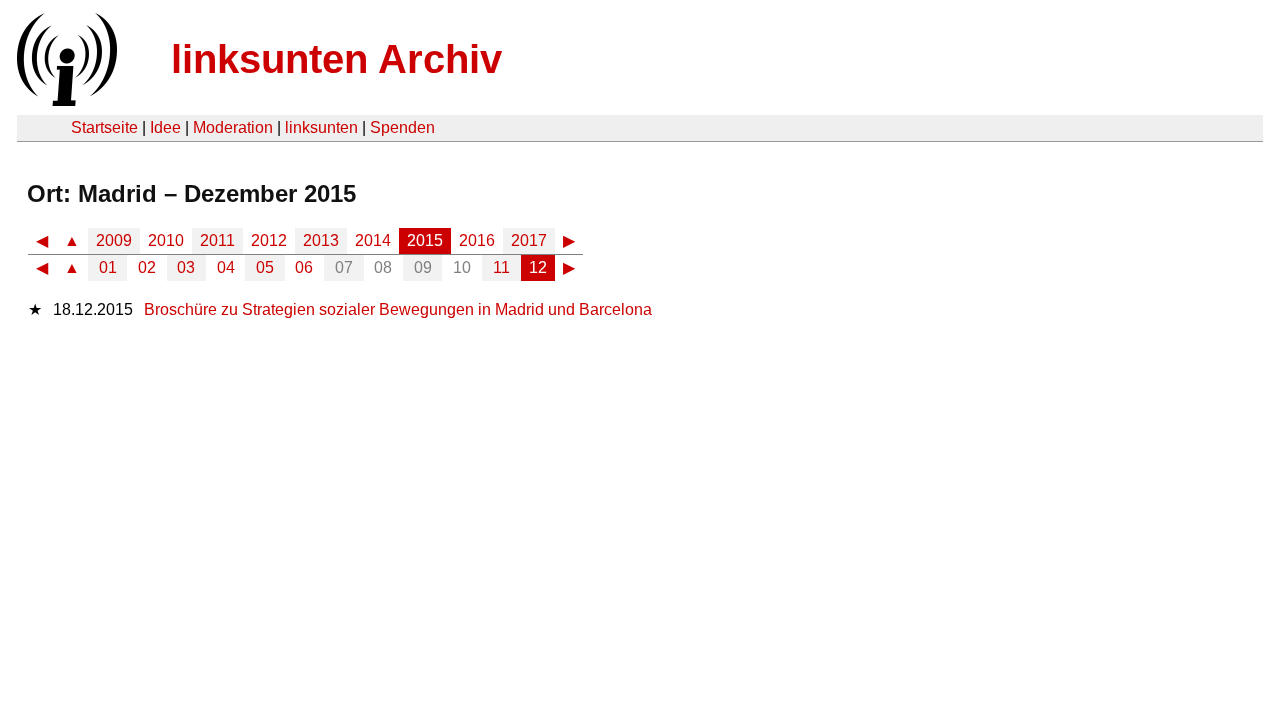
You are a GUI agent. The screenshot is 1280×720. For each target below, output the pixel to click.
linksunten (321, 127)
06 (304, 267)
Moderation (233, 127)
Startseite (104, 127)
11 (501, 267)
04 (226, 267)
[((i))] (65, 100)
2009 (114, 240)
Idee (165, 127)
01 (108, 267)
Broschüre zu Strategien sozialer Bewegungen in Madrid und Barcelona (398, 309)
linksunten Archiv (336, 59)
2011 (217, 240)
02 (147, 267)
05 (265, 267)
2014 (373, 240)
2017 (529, 240)
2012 (269, 240)
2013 (321, 240)
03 (186, 267)
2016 (477, 240)
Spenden (402, 127)
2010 (166, 240)
